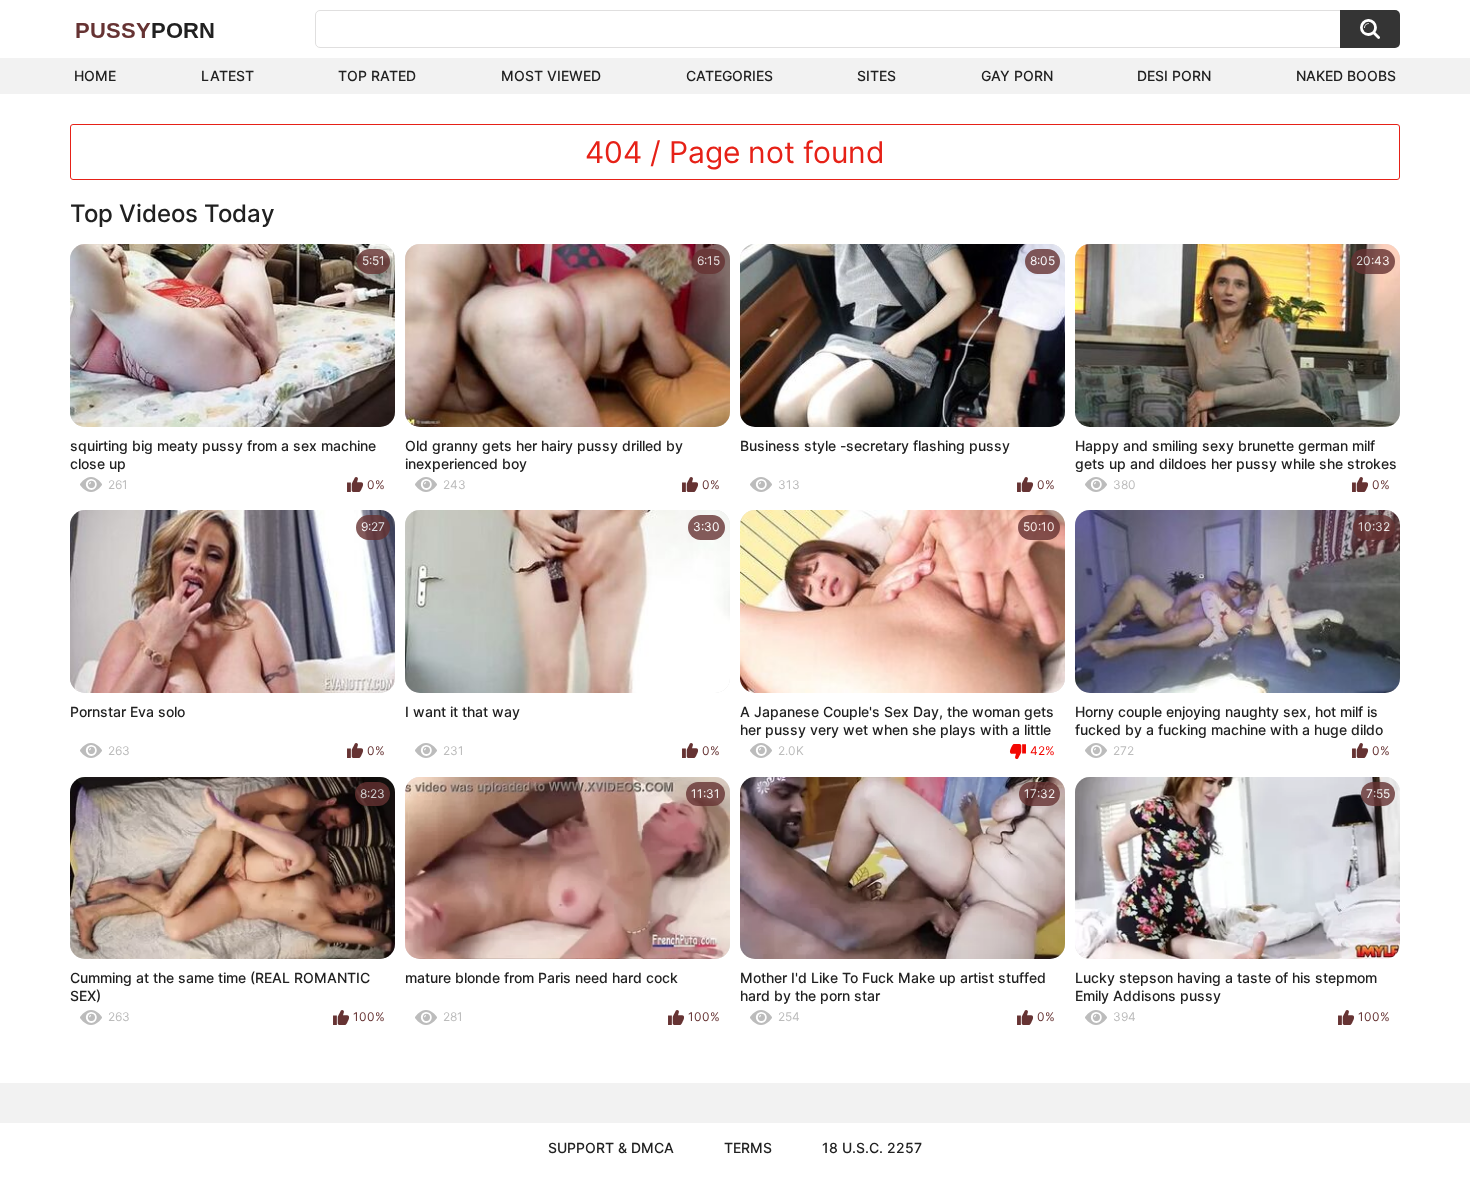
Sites (876, 75)
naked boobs (1346, 75)
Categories (729, 75)
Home (95, 75)
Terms (748, 1147)
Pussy (145, 30)
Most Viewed (551, 75)
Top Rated (377, 75)
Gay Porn (1017, 75)
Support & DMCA (611, 1147)
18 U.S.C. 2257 (872, 1147)
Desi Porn (1174, 75)
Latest (227, 75)
